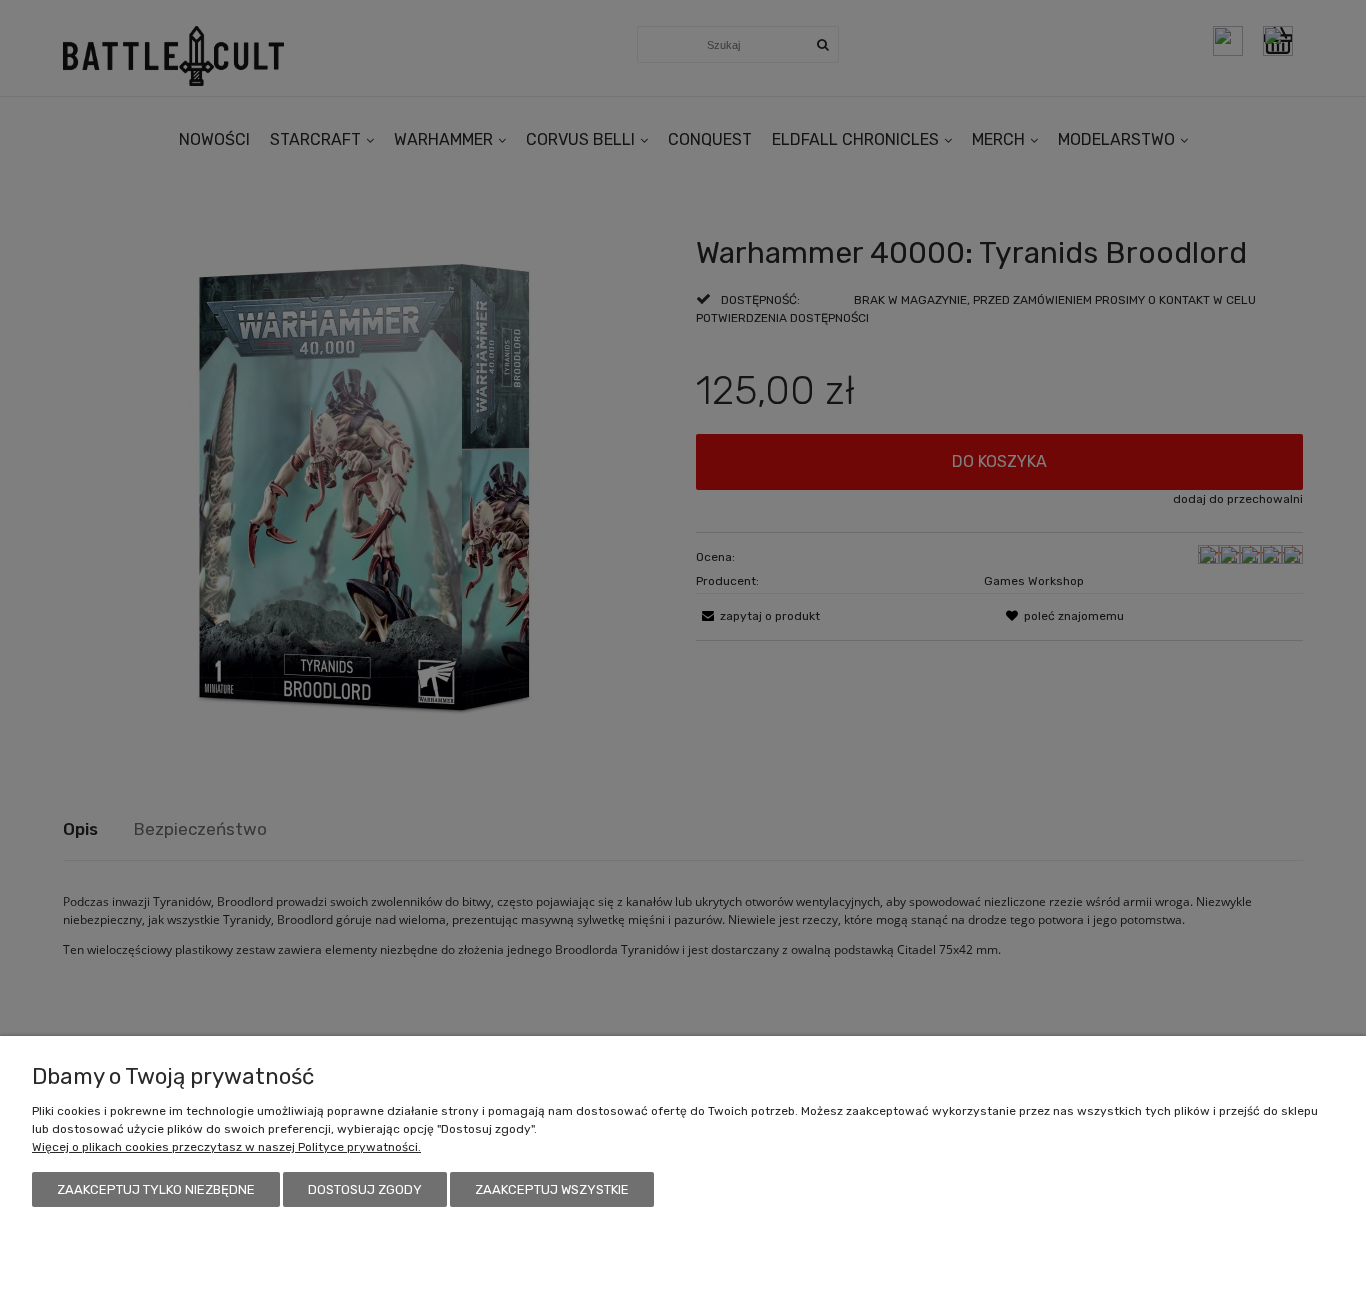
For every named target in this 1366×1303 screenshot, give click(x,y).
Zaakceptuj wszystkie (552, 1189)
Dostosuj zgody (365, 1189)
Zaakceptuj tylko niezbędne (156, 1189)
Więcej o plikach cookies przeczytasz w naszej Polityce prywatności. (226, 1147)
